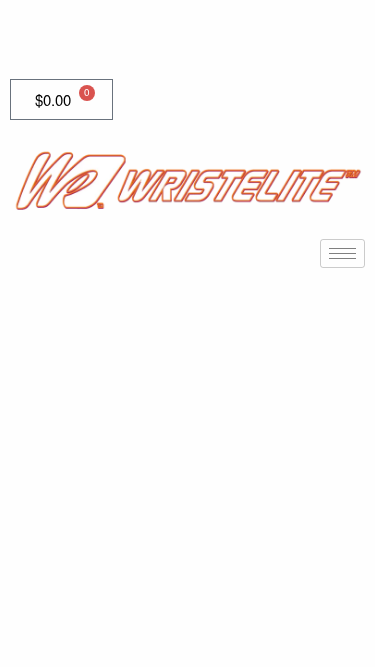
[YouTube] (74, 38)
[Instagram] (118, 38)
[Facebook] (30, 38)
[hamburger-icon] (342, 253)
